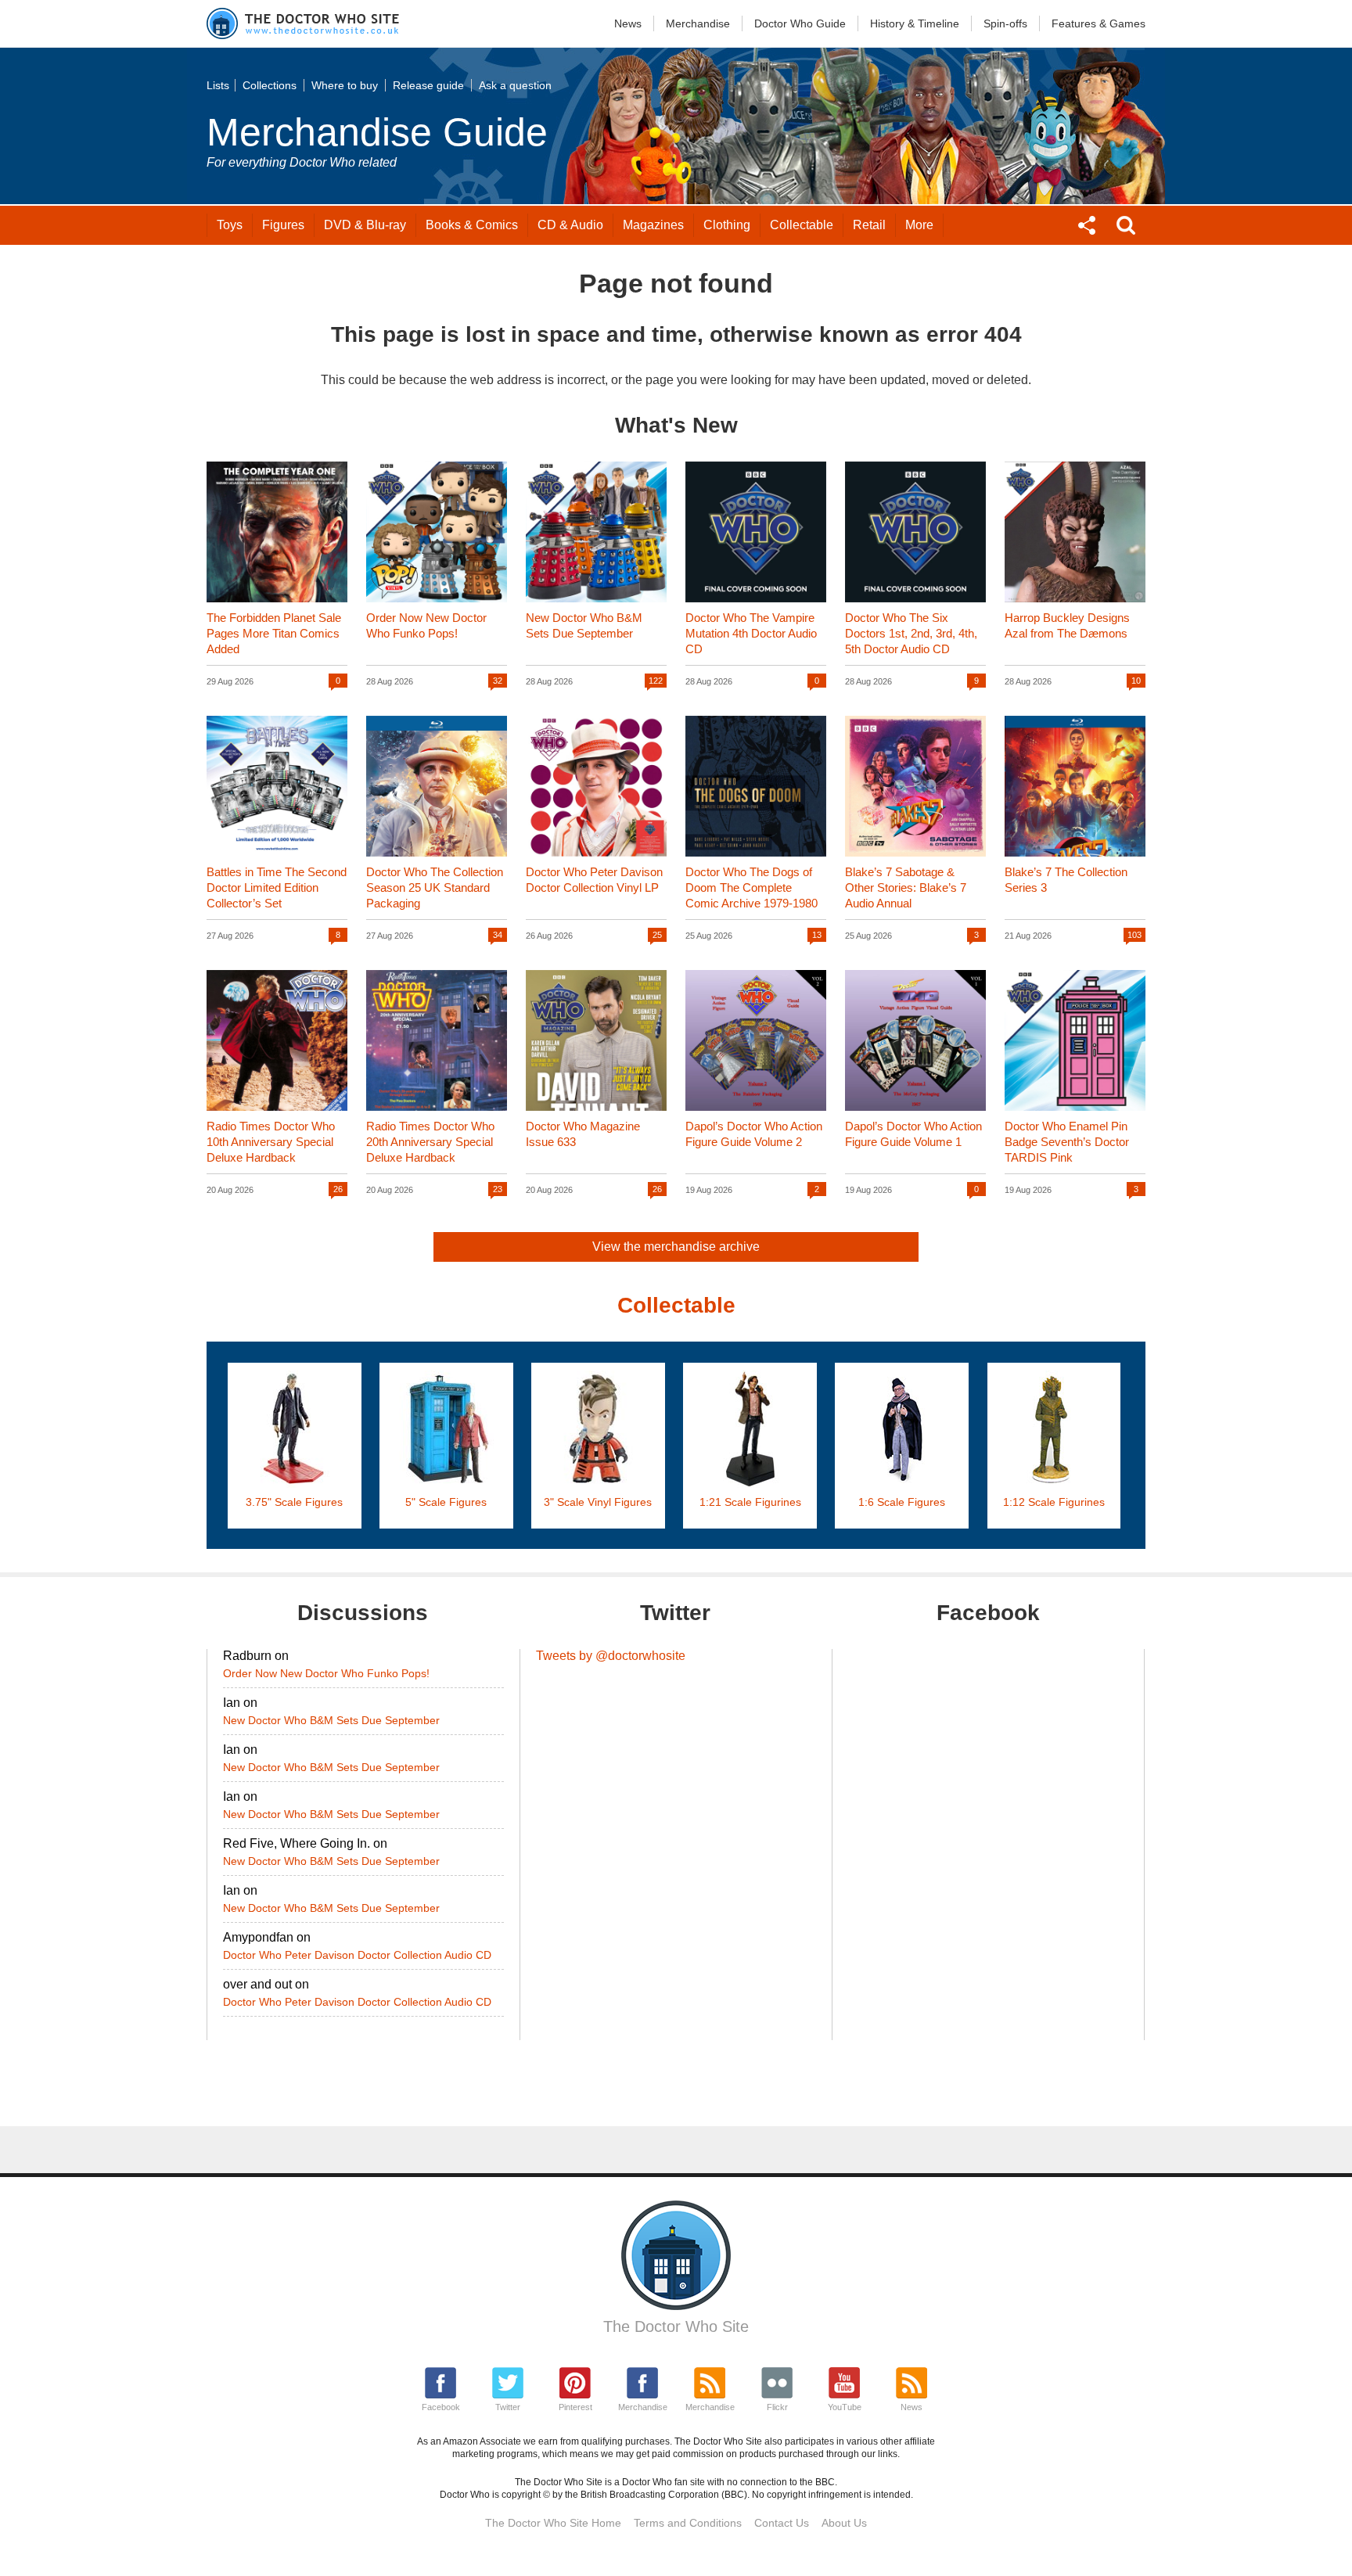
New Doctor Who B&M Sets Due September (331, 1720)
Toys (230, 225)
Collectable (802, 225)
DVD (365, 225)
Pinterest (575, 2407)
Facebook (441, 2407)
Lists (218, 85)
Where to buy (345, 85)
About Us (844, 2523)
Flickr (777, 2407)
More (919, 225)
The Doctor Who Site (676, 2326)
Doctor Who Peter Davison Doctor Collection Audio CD (357, 1955)
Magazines (653, 225)
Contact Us (782, 2523)
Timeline (915, 23)
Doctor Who (800, 23)
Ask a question (515, 85)
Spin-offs (1005, 23)
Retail (869, 225)
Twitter (508, 2407)
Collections (270, 85)
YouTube (845, 2407)
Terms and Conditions (688, 2523)
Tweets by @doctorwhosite (611, 1656)
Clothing (727, 225)
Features (1098, 23)
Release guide (428, 85)
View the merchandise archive (676, 1247)
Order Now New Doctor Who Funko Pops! (326, 1673)
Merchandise (698, 23)
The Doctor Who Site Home (553, 2523)
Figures (283, 225)
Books (472, 225)
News (628, 23)
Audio (570, 225)
